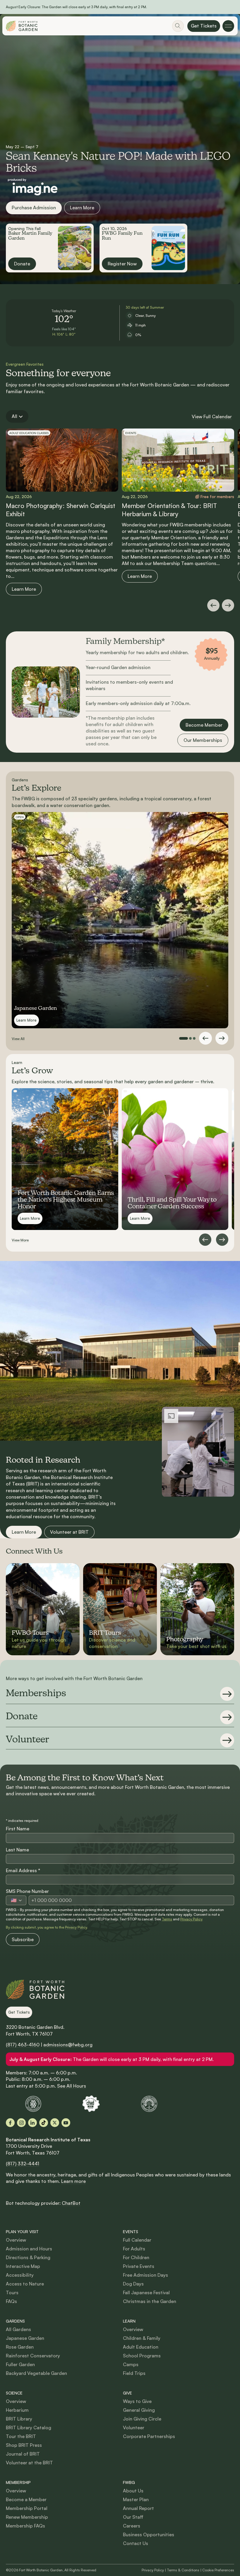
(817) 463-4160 (23, 2045)
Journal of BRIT (23, 2454)
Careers (132, 2526)
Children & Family (142, 2338)
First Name (18, 1829)
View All (18, 1039)
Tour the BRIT (21, 2436)
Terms (167, 1919)
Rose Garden (20, 2347)
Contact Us (136, 2543)
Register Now (122, 264)
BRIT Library (19, 2419)
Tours (12, 2292)
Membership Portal (27, 2508)
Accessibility (20, 2275)
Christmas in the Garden (150, 2301)
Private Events (139, 2266)
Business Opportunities (149, 2534)
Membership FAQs (25, 2526)
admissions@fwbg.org (68, 2045)
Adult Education (141, 2347)
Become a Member (26, 2499)
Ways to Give (137, 2401)
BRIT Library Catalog (29, 2428)
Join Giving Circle (142, 2419)
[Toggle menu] (228, 26)
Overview (16, 2240)
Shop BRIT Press (24, 2445)
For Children (136, 2257)
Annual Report (138, 2508)
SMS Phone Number (27, 1891)
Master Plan (136, 2499)
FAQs (11, 2301)
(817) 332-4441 (23, 2164)
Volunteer (134, 2428)
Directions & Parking (28, 2257)
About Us (133, 2491)
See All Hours (72, 2086)
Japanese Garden (25, 2338)
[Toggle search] (178, 26)
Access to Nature (25, 2284)
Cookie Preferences (218, 2570)
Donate (22, 264)
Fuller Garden (20, 2364)
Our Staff (133, 2517)
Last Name (17, 1850)
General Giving (139, 2410)
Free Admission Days (145, 2275)
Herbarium (17, 2410)
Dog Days (133, 2284)
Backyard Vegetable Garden (36, 2373)
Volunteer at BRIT (69, 1532)
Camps (131, 2364)
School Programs (142, 2356)
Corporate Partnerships (149, 2436)
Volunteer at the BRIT (29, 2463)
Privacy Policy (191, 1919)
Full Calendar (137, 2240)
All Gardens (18, 2329)
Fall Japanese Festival (146, 2292)
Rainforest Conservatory (33, 2356)
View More (20, 1240)
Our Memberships (203, 740)
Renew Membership (27, 2517)
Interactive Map (23, 2266)
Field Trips (134, 2373)
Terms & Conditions (183, 2570)
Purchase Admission (34, 208)
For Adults (134, 2249)
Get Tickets (204, 26)
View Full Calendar (212, 417)
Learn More (82, 208)
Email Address (23, 1870)
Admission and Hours (29, 2249)
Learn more (73, 2181)
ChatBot (71, 2203)
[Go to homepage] (22, 26)
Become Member (204, 725)
